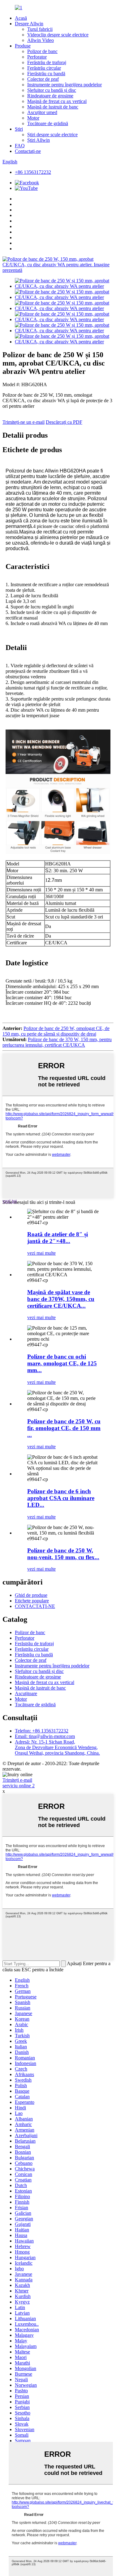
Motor (33, 118)
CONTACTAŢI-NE (35, 1606)
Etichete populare (32, 1601)
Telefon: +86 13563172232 (42, 1731)
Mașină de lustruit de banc (53, 107)
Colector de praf (43, 79)
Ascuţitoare (26, 1693)
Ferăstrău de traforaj (47, 62)
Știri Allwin (39, 140)
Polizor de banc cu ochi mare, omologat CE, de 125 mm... (62, 1363)
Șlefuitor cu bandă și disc (52, 90)
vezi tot (10, 1201)
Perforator (37, 57)
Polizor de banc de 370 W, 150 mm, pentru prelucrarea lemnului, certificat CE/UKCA (57, 1042)
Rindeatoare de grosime (50, 96)
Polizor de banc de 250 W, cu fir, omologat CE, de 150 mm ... (64, 1428)
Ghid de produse (31, 1595)
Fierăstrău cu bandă (46, 74)
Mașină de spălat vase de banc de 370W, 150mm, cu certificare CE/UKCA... (61, 1299)
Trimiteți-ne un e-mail (24, 422)
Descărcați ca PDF (64, 422)
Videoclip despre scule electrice (58, 35)
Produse (23, 46)
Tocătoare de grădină (48, 123)
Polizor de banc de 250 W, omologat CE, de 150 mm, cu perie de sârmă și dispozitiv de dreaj (56, 1031)
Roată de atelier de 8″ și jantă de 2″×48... (58, 1238)
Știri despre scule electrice (52, 135)
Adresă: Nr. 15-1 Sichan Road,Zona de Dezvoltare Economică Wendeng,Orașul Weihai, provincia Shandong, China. (57, 1747)
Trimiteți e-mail (17, 1780)
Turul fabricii (40, 29)
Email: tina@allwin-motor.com (45, 1736)
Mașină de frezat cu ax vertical (57, 101)
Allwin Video (41, 40)
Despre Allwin (29, 24)
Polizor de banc (42, 51)
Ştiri (19, 129)
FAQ (20, 146)
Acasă (21, 18)
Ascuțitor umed (42, 112)
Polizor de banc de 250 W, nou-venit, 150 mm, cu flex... (63, 1554)
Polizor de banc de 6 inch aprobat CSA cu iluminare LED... (61, 1498)
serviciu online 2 (19, 1786)
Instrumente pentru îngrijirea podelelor (64, 85)
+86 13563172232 (33, 172)
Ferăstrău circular (44, 68)
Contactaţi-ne (28, 151)
